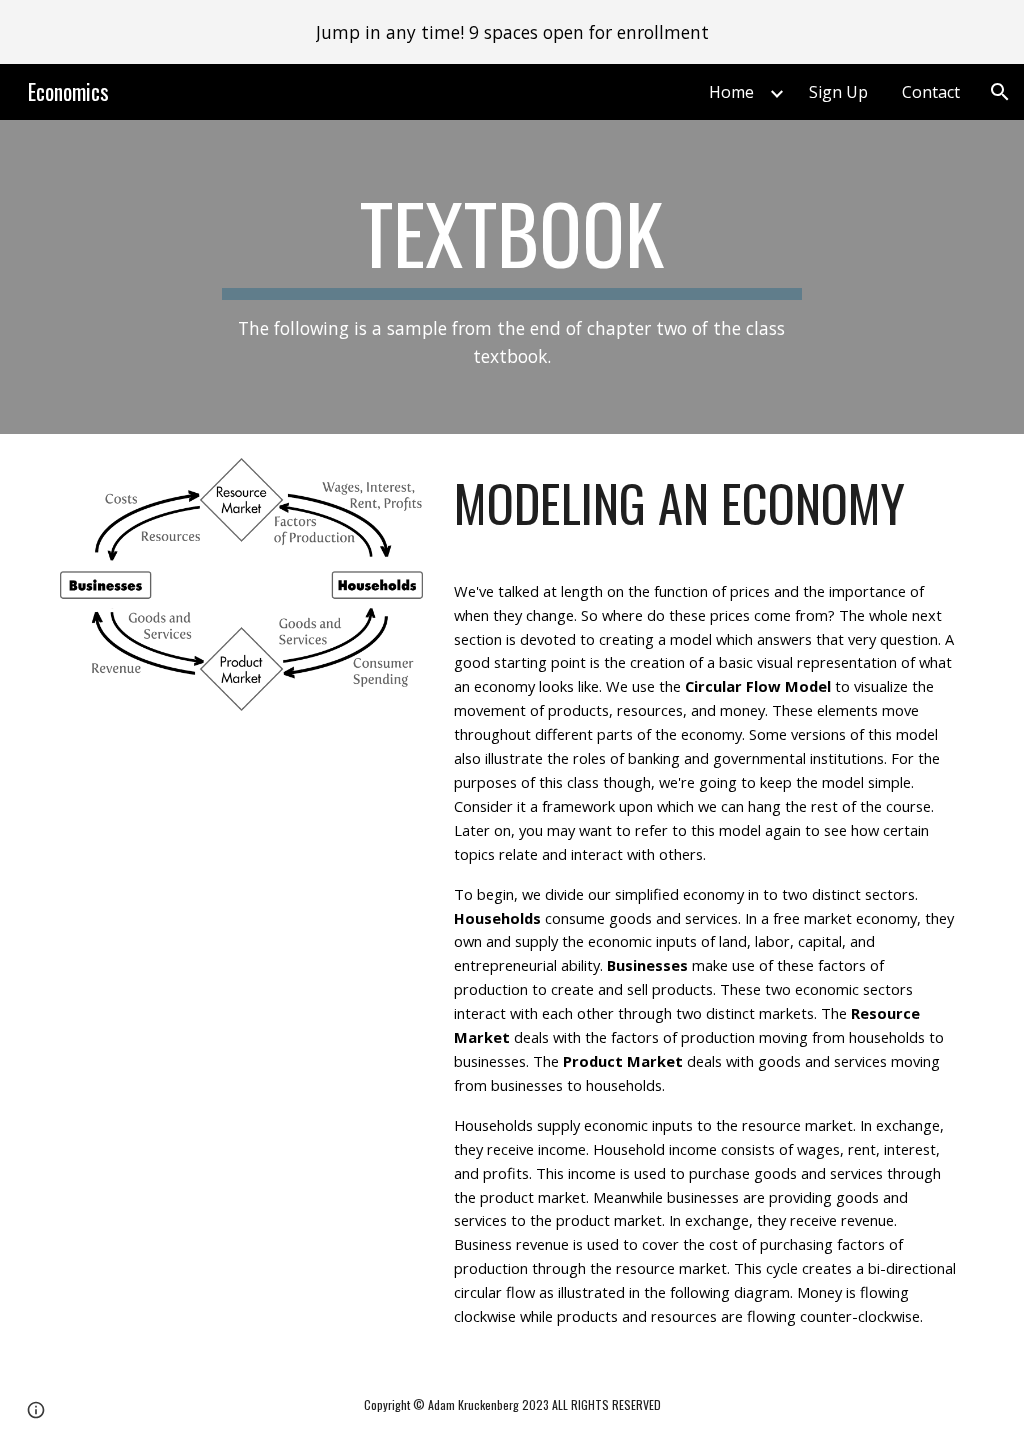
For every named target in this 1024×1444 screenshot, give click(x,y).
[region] (512, 32)
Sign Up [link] (838, 92)
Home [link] (731, 92)
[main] (511, 277)
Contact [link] (931, 92)
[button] (1000, 92)
